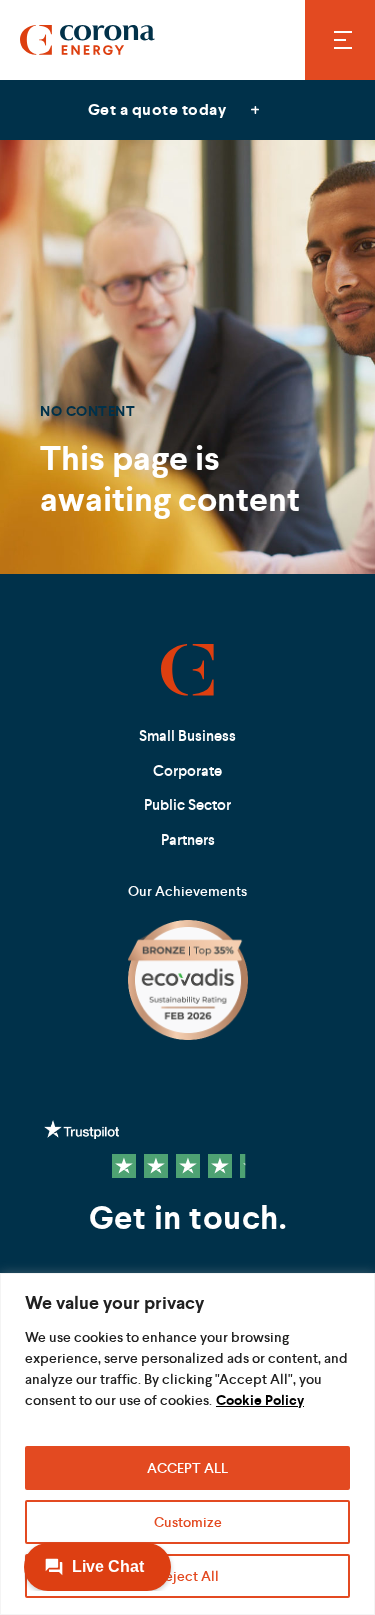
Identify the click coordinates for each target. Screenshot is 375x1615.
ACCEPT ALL (187, 1468)
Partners (188, 839)
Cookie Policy (260, 1400)
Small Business (187, 735)
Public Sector (187, 804)
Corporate (187, 770)
